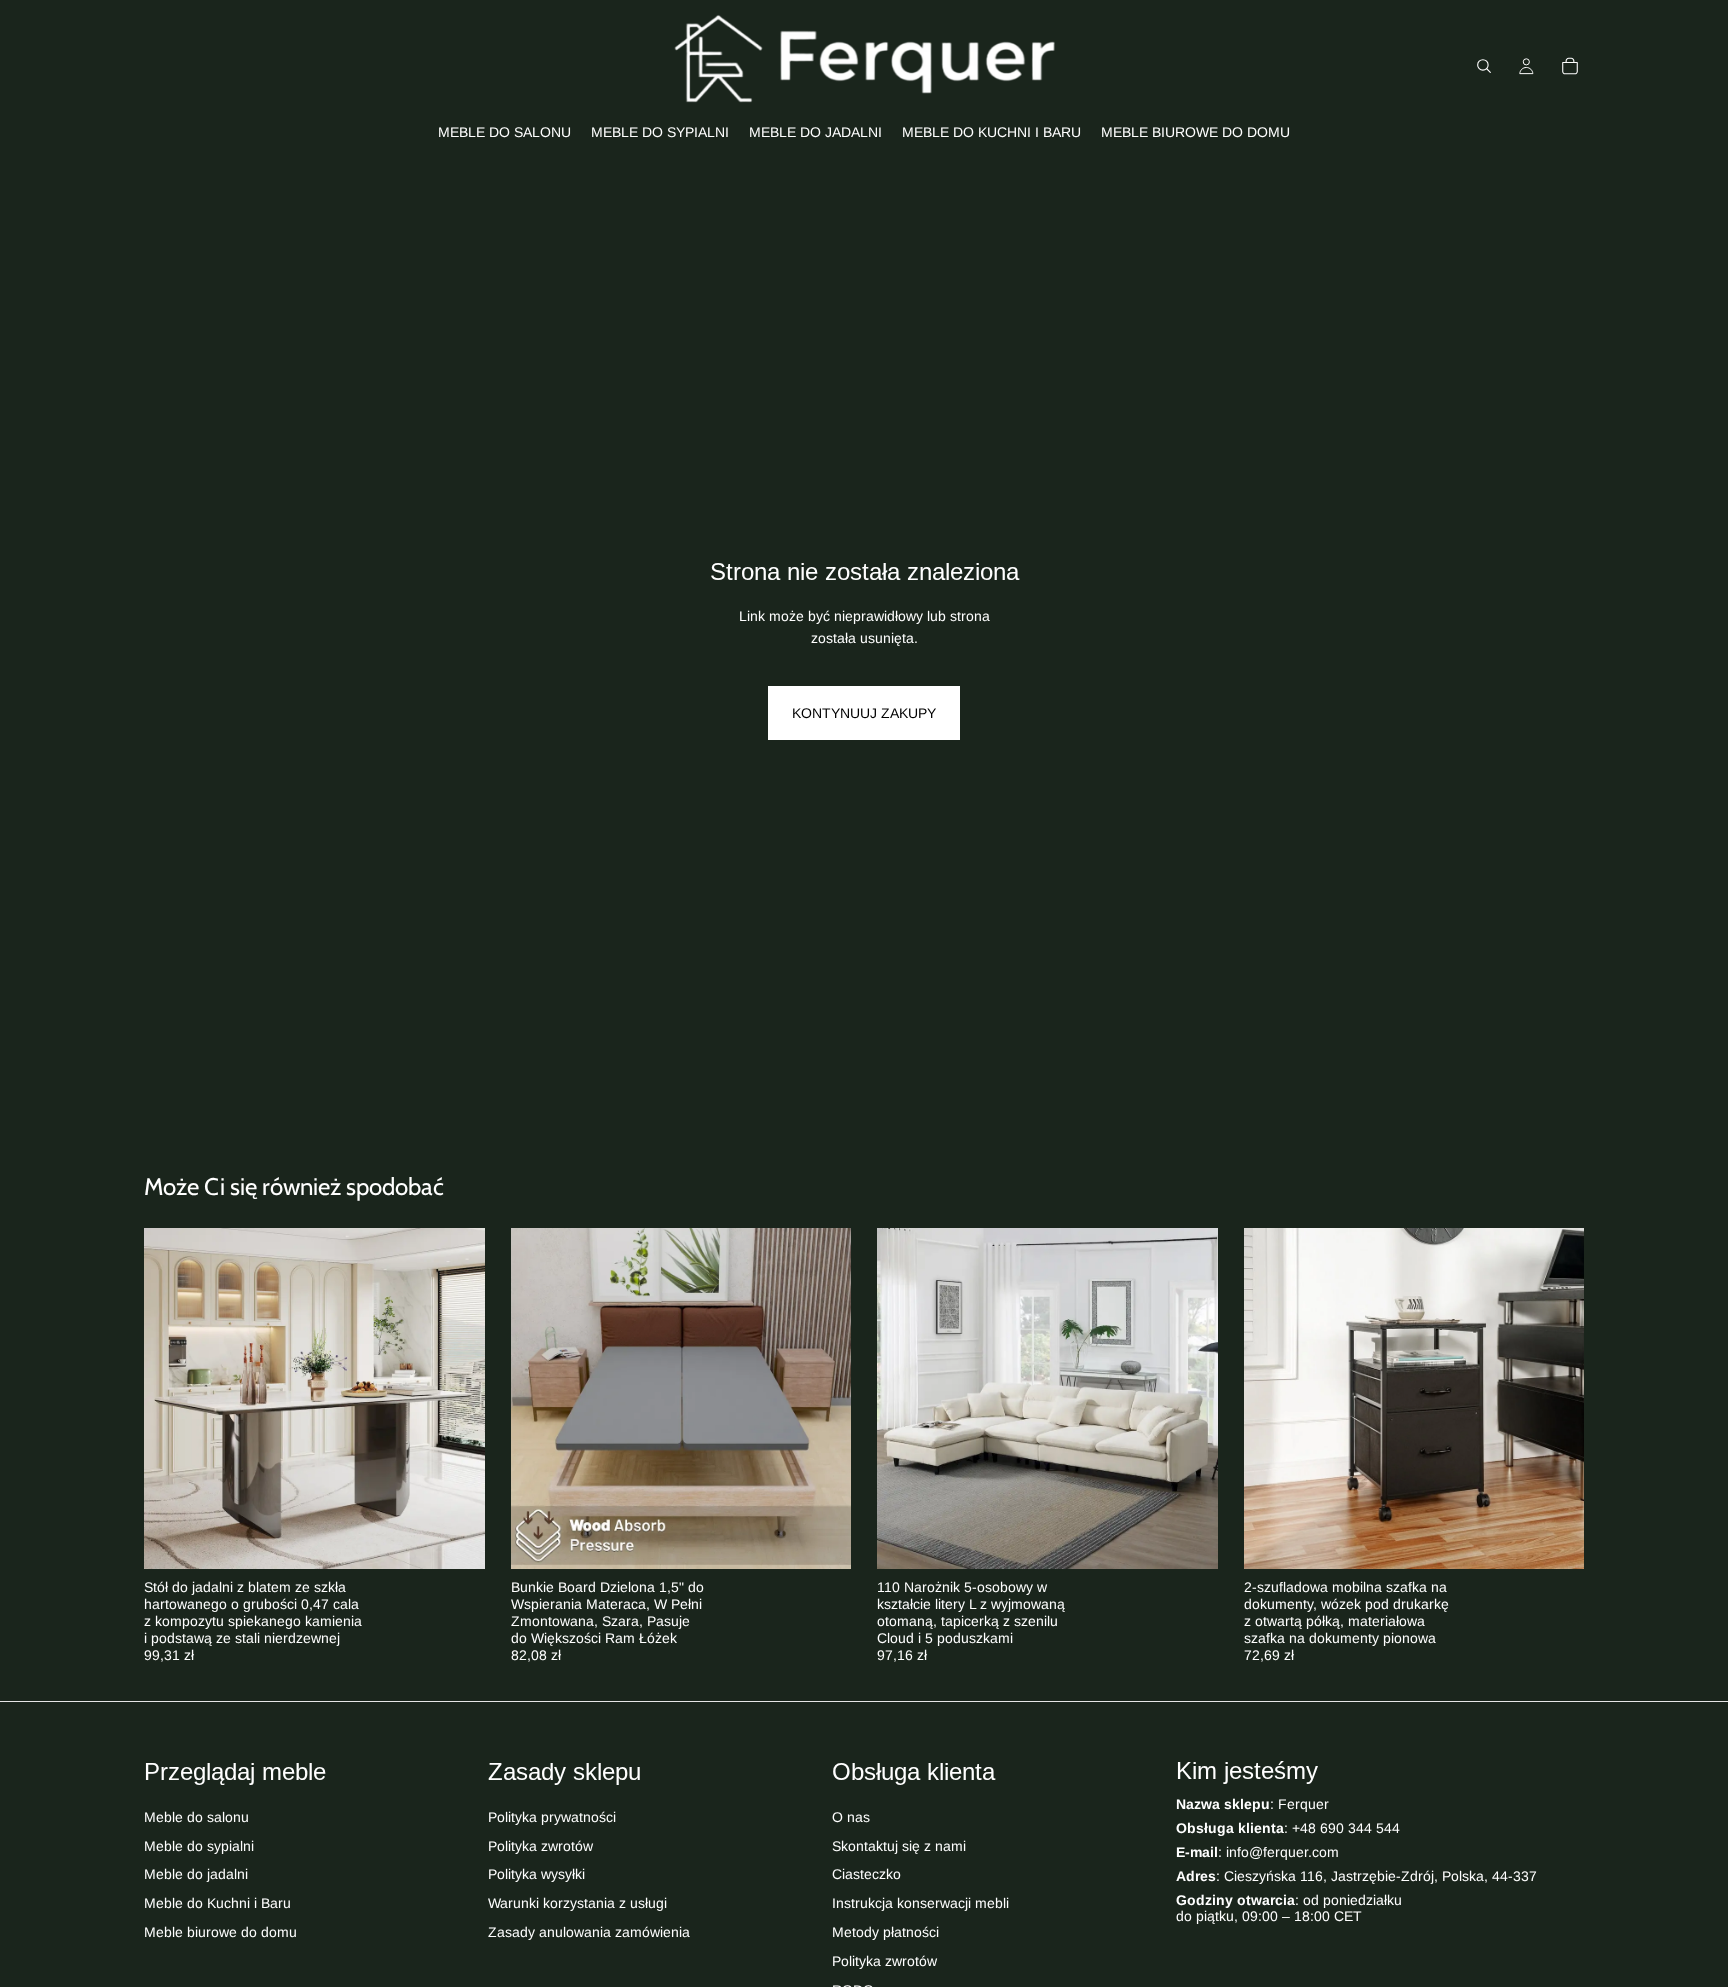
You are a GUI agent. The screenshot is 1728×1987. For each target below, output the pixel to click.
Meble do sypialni (199, 1846)
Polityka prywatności (552, 1817)
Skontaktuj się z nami (899, 1846)
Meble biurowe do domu (220, 1932)
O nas (851, 1817)
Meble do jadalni (196, 1875)
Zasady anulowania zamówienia (589, 1932)
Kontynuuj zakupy (864, 713)
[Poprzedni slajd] (174, 1399)
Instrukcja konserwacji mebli (920, 1904)
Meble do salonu (196, 1817)
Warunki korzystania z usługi (577, 1904)
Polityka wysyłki (536, 1875)
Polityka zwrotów (540, 1846)
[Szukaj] (1484, 66)
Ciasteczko (866, 1875)
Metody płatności (885, 1932)
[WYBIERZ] (454, 1539)
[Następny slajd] (455, 1399)
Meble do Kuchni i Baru (217, 1904)
